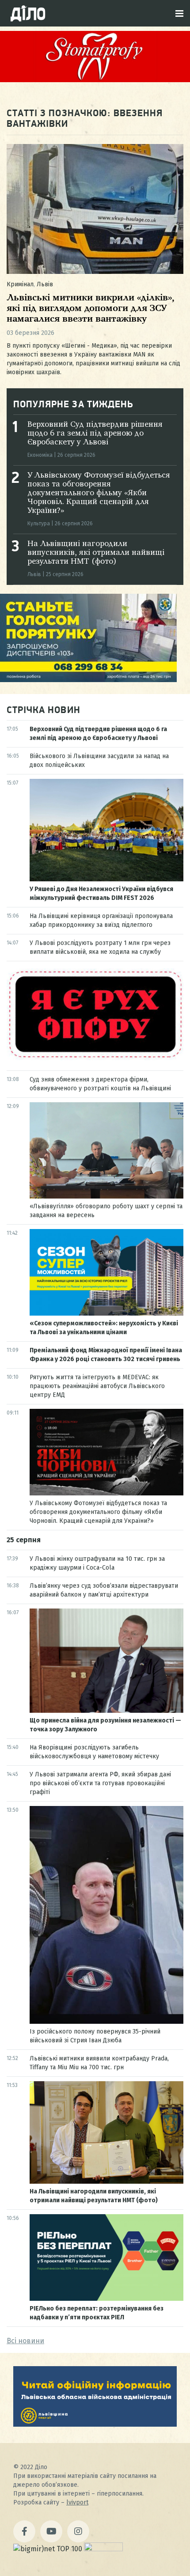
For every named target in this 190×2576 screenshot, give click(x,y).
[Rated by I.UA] (103, 2549)
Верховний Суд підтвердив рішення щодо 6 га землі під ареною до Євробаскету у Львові (95, 433)
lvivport (77, 2502)
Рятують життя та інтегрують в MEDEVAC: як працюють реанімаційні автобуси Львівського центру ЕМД (97, 1386)
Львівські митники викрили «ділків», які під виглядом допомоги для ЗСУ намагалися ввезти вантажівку (91, 309)
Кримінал (20, 284)
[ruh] (95, 1058)
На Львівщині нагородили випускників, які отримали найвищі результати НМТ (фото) (96, 553)
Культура (39, 524)
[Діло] (28, 13)
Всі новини (25, 2341)
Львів (45, 284)
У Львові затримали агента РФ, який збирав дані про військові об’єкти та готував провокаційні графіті (100, 1783)
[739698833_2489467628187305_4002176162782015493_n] (95, 80)
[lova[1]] (95, 2424)
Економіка (40, 455)
